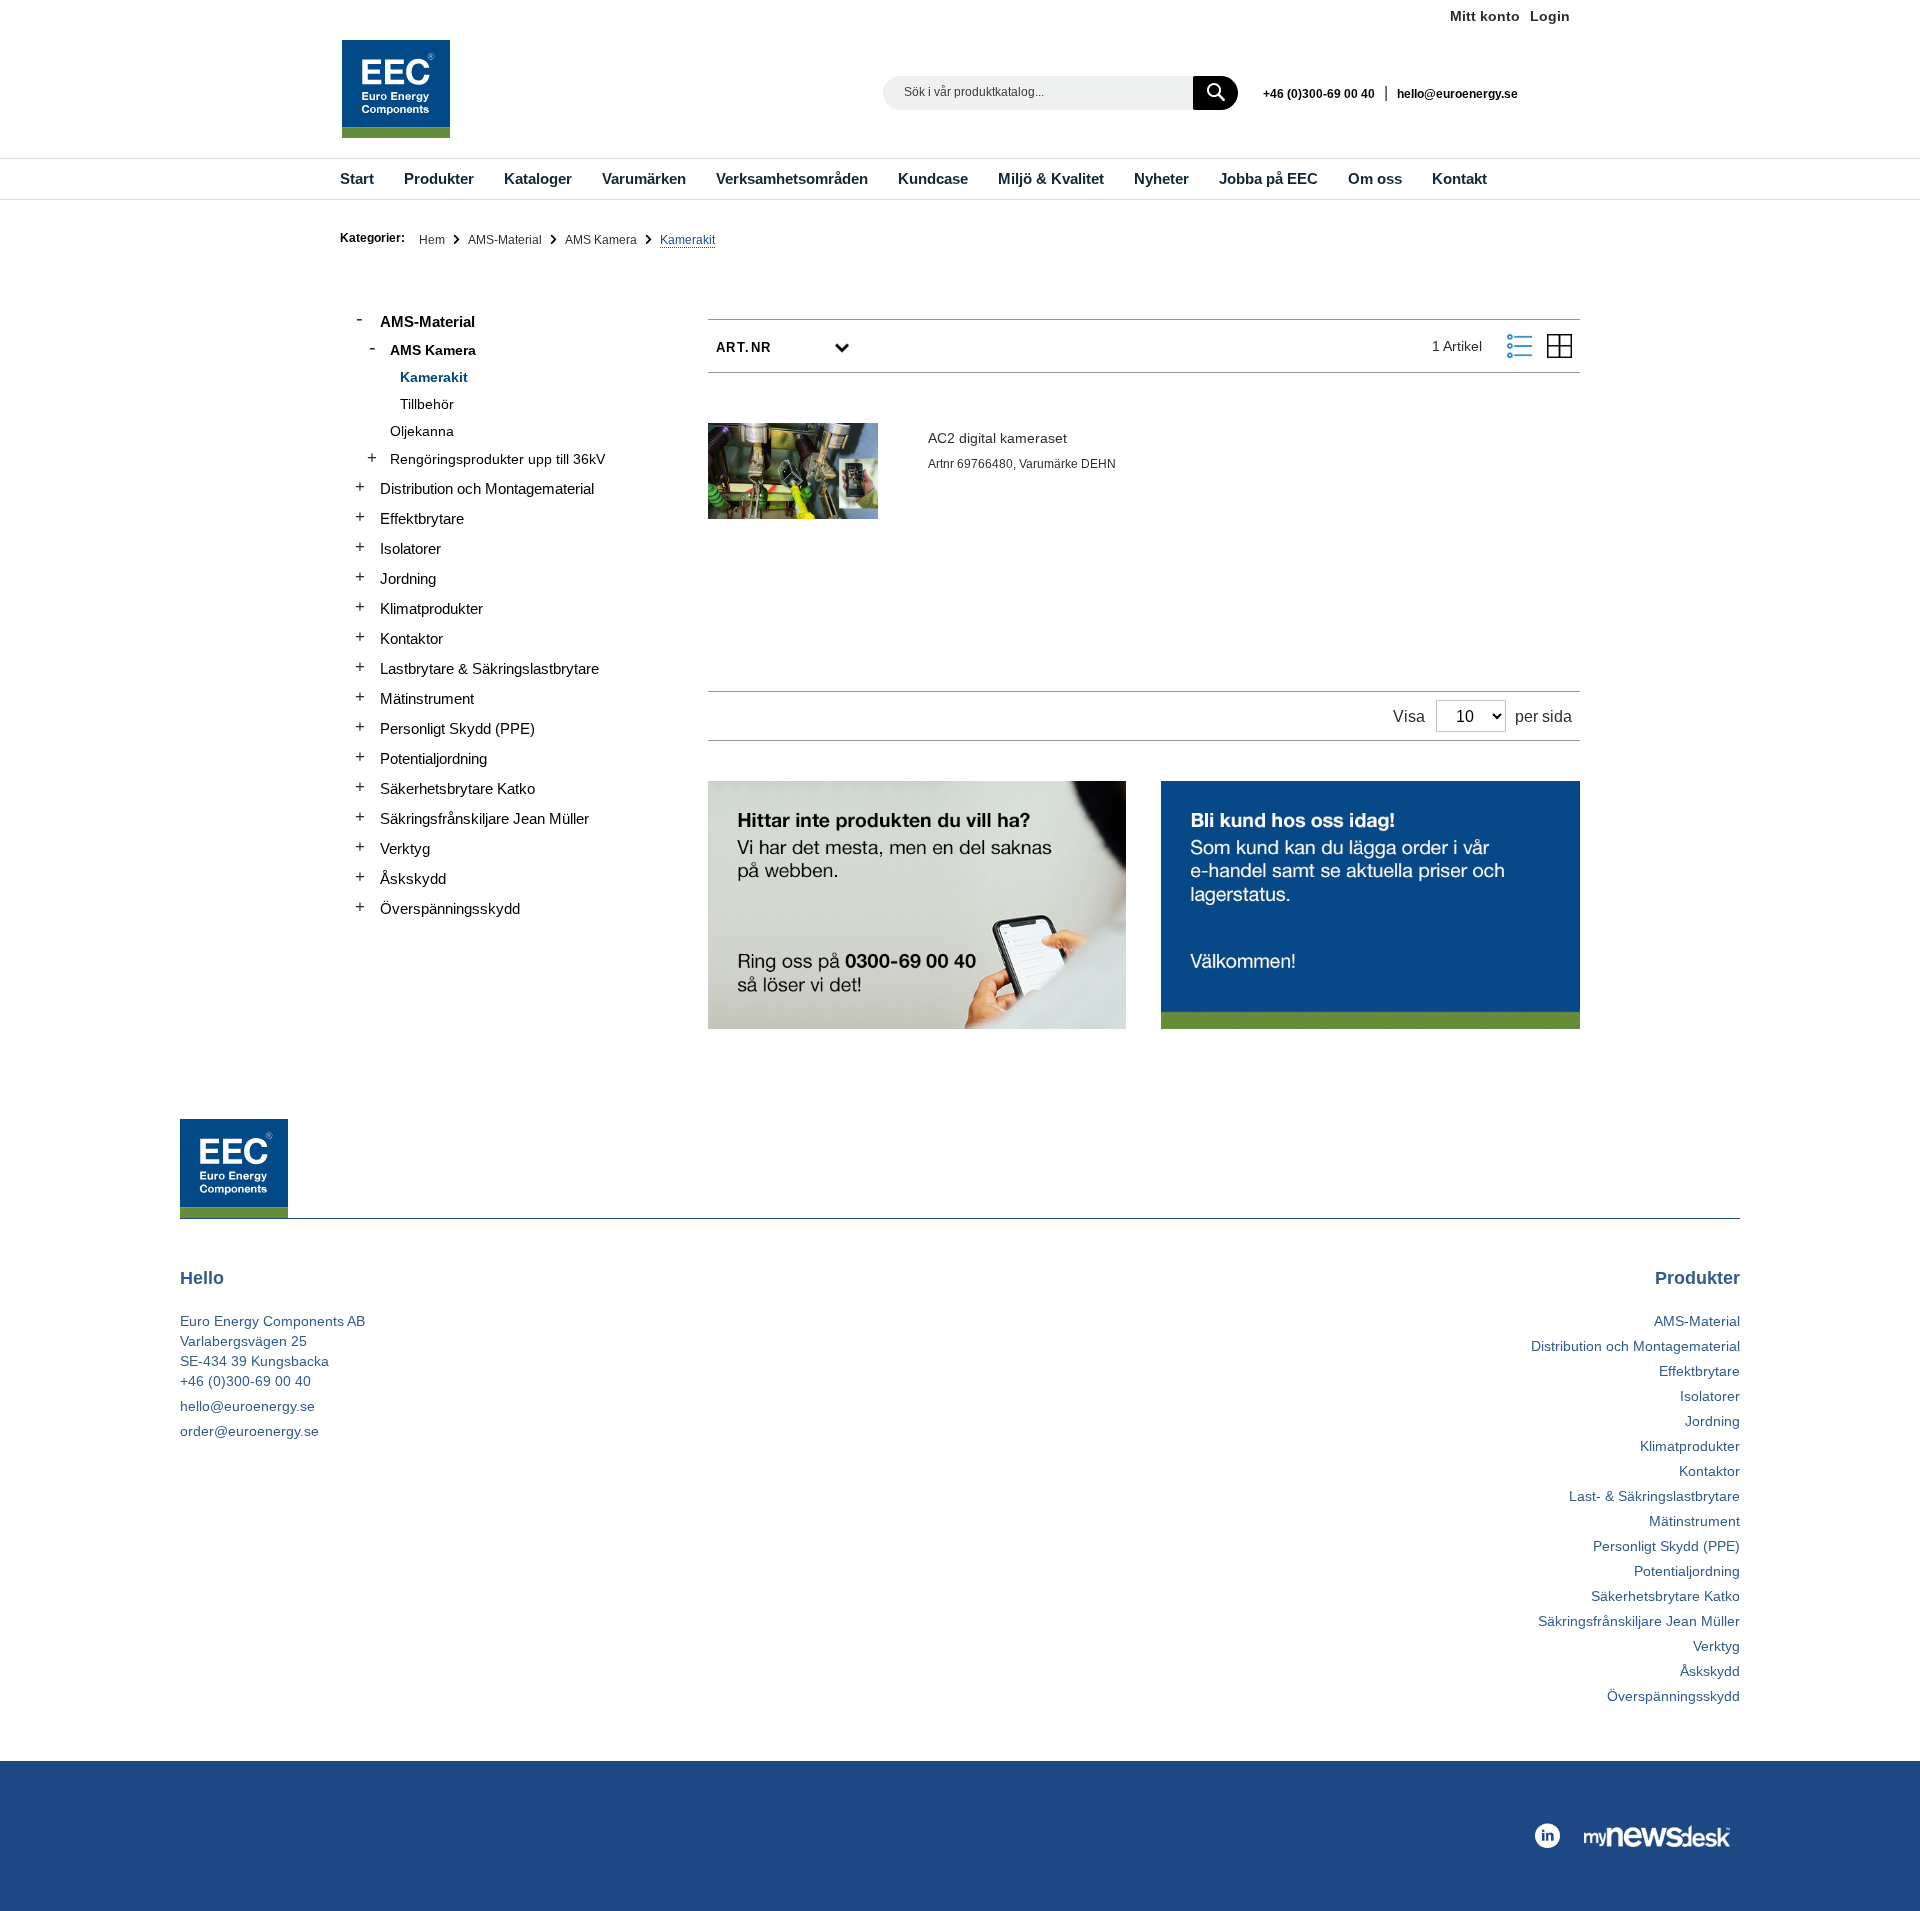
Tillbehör (427, 404)
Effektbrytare (422, 518)
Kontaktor (411, 638)
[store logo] (396, 89)
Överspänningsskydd (450, 908)
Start (357, 178)
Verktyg (405, 848)
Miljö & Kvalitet (1051, 178)
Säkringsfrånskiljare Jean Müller (484, 818)
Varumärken (644, 178)
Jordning (408, 578)
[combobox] (1060, 93)
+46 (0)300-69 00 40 (1319, 94)
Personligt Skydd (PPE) (457, 728)
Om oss (1375, 178)
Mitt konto (1485, 16)
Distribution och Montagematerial (487, 488)
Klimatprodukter (431, 608)
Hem (433, 240)
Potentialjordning (433, 758)
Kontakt (1459, 178)
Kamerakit (434, 377)
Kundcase (933, 178)
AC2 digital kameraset (997, 438)
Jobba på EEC (1268, 178)
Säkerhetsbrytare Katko (457, 788)
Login (1550, 16)
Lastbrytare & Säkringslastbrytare (489, 668)
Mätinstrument (427, 698)
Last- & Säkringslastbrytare (1654, 1496)
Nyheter (1161, 178)
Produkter (439, 178)
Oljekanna (422, 431)
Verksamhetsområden (792, 178)
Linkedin (1560, 92)
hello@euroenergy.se (1457, 94)
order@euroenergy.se (249, 1431)
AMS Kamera (602, 240)
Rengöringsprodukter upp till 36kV (497, 459)
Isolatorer (410, 548)
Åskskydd (413, 878)
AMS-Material (506, 240)
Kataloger (538, 178)
